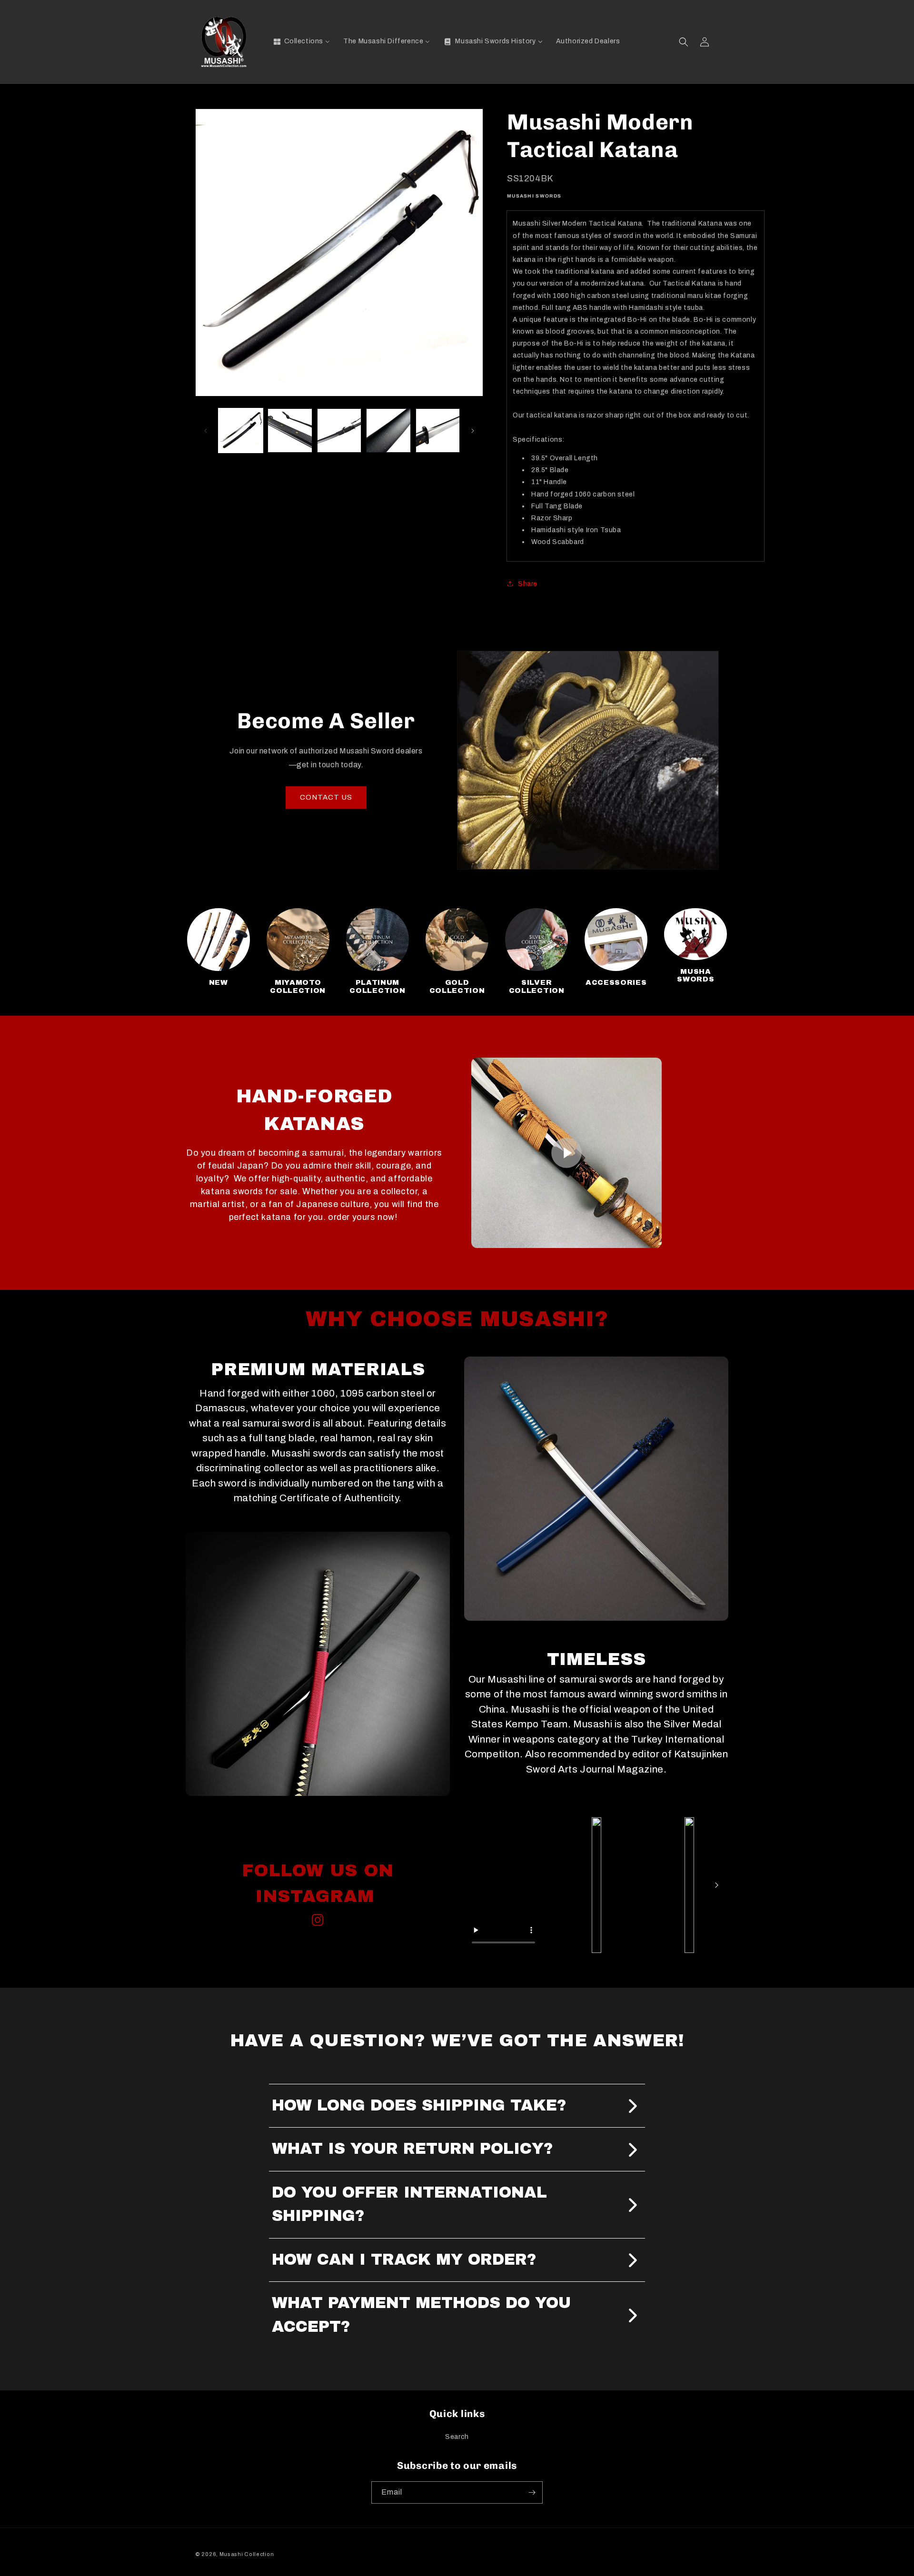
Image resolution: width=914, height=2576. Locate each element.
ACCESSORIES (616, 982)
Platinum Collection (377, 986)
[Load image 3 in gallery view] (339, 431)
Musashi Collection (247, 2554)
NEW (219, 982)
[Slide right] (473, 431)
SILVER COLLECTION (537, 986)
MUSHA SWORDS (695, 976)
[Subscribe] (532, 2492)
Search (457, 2437)
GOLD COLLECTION (457, 986)
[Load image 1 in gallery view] (241, 431)
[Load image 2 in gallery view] (290, 431)
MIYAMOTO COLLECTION (298, 986)
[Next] (716, 1885)
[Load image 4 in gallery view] (388, 431)
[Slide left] (206, 431)
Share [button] (528, 584)
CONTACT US (326, 797)
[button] (684, 42)
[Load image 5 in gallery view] (438, 431)
